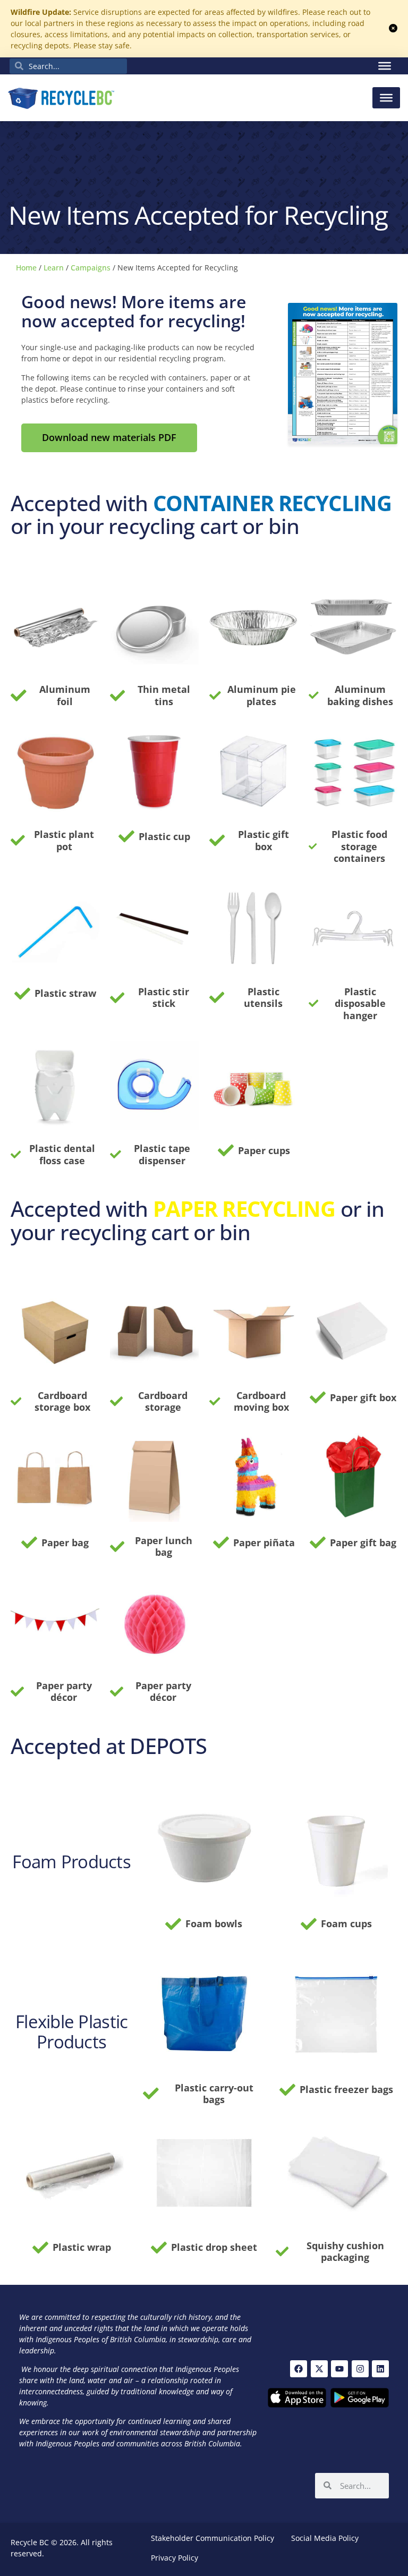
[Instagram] (360, 2369)
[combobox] (68, 66)
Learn (54, 268)
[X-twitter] (319, 2369)
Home (26, 268)
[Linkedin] (380, 2369)
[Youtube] (339, 2369)
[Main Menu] (386, 98)
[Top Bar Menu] (385, 66)
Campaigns (91, 268)
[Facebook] (299, 2369)
